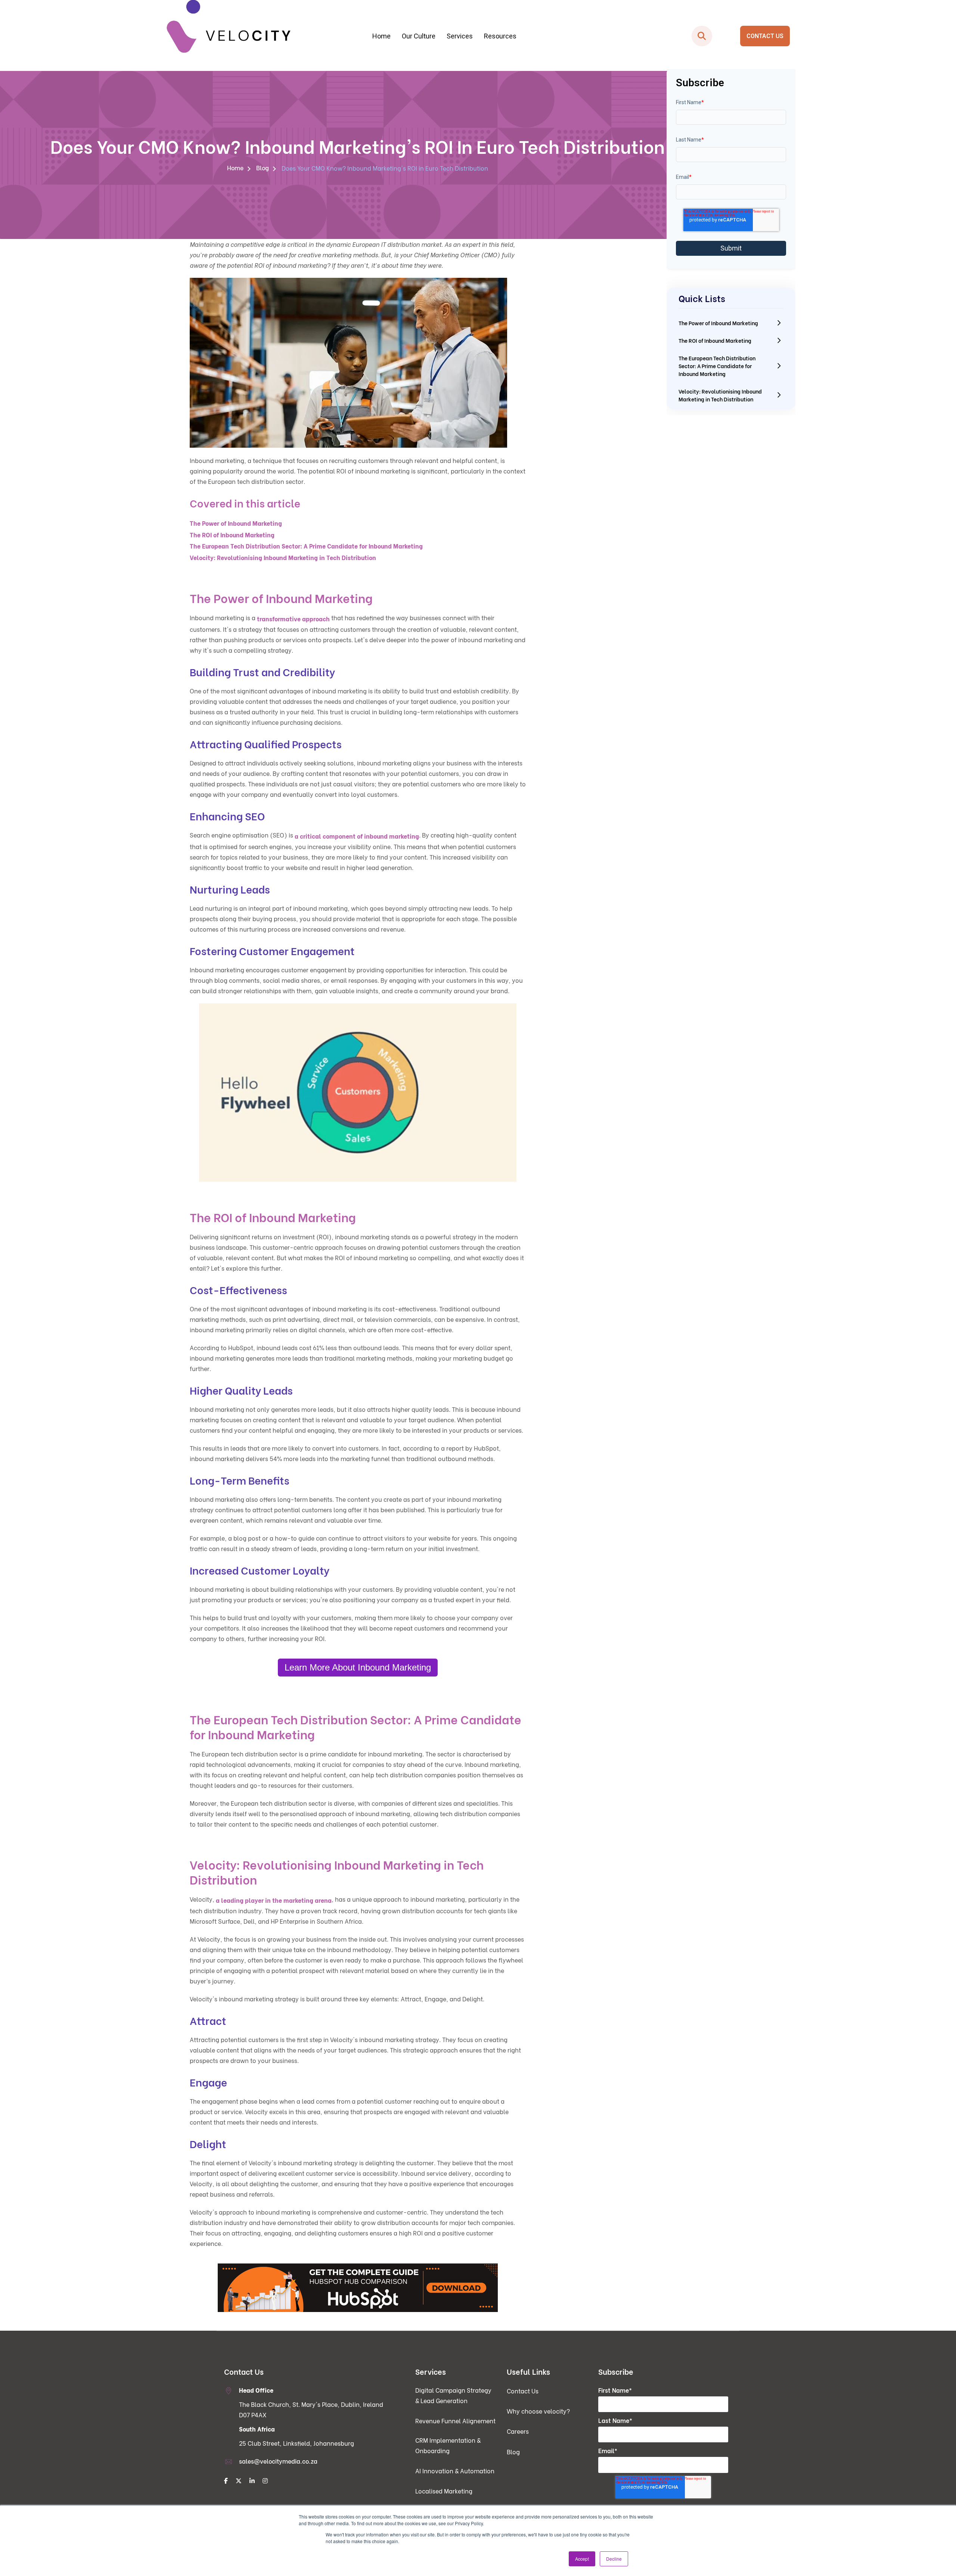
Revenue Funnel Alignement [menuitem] (455, 2420)
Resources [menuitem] (500, 36)
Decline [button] (614, 2559)
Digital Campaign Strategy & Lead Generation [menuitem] (343, 80)
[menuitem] (226, 2481)
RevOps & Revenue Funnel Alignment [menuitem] (343, 95)
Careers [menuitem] (518, 2431)
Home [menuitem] (381, 36)
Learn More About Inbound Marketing (358, 1667)
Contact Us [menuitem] (523, 2391)
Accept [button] (582, 2559)
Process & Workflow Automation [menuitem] (480, 80)
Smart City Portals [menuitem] (617, 80)
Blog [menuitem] (263, 167)
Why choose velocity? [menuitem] (538, 2411)
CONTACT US (765, 36)
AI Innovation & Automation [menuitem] (455, 2471)
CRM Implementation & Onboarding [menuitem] (343, 110)
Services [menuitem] (460, 36)
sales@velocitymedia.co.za (278, 2461)
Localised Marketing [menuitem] (444, 2491)
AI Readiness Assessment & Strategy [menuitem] (480, 95)
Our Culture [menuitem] (419, 36)
